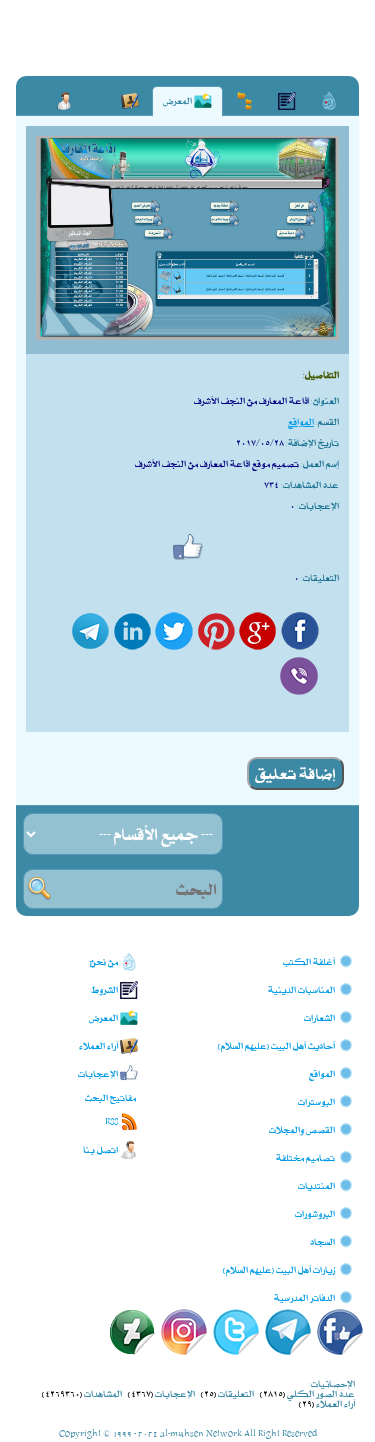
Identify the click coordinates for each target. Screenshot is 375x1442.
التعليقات (236, 1393)
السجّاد (322, 1240)
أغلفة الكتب (309, 960)
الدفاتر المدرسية (304, 1296)
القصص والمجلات (302, 1128)
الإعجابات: (318, 505)
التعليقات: (320, 577)
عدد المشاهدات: (310, 484)
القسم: (327, 421)
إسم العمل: (320, 463)
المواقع (301, 421)
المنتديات (316, 1184)
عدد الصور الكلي (321, 1393)
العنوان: (325, 400)
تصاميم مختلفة (305, 1156)
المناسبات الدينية (301, 988)
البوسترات (316, 1100)
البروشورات (315, 1212)
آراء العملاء (335, 1403)
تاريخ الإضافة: (312, 442)
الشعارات (319, 1016)
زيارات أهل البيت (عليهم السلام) (279, 1268)
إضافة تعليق (295, 773)
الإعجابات (175, 1393)
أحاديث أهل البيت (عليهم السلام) (276, 1044)
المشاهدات (103, 1393)
